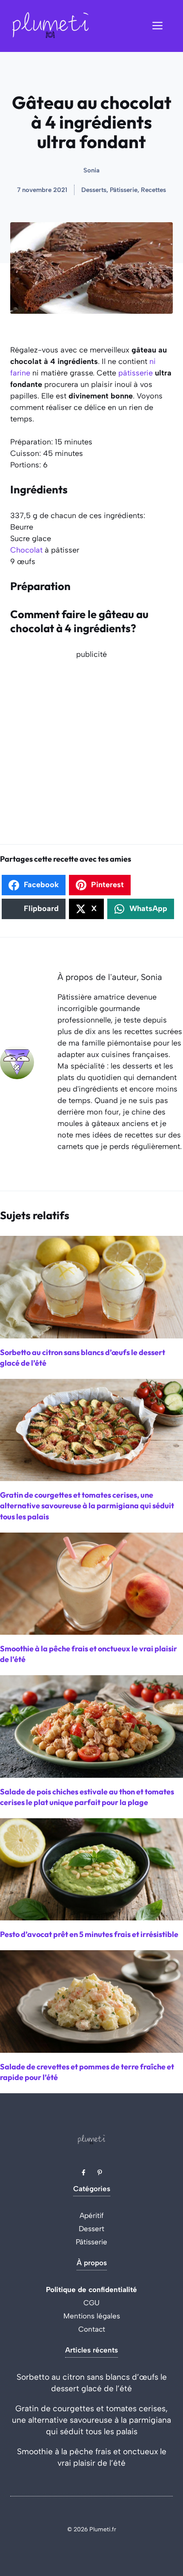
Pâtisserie (91, 2242)
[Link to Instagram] (100, 2172)
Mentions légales (92, 2316)
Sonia (91, 170)
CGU (91, 2303)
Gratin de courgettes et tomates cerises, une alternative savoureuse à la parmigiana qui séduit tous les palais (91, 2420)
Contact (92, 2329)
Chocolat (26, 550)
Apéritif (92, 2215)
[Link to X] (83, 2172)
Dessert (91, 2229)
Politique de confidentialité (91, 2289)
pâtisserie (136, 373)
